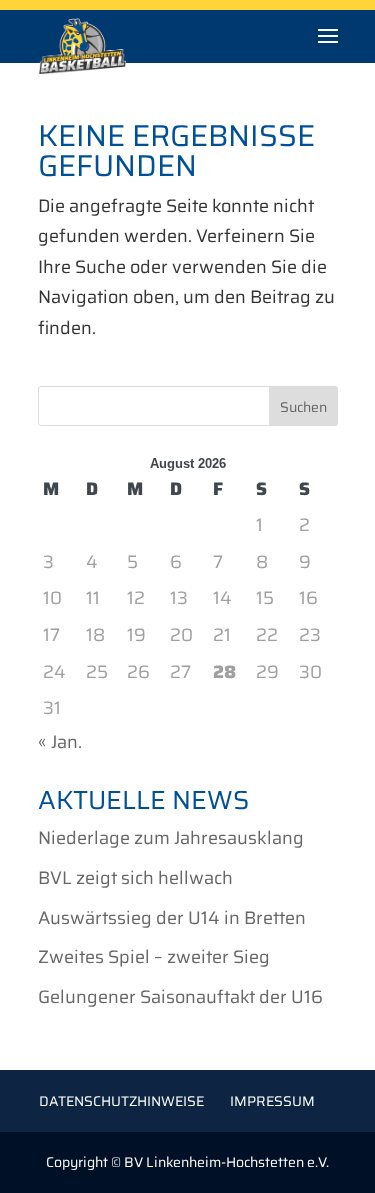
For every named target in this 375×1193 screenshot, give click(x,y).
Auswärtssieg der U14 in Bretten (172, 918)
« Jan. (60, 742)
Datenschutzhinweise (121, 1101)
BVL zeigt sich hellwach (135, 878)
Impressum (272, 1101)
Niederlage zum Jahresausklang (171, 838)
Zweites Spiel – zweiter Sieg (154, 957)
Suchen (303, 407)
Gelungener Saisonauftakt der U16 (180, 997)
